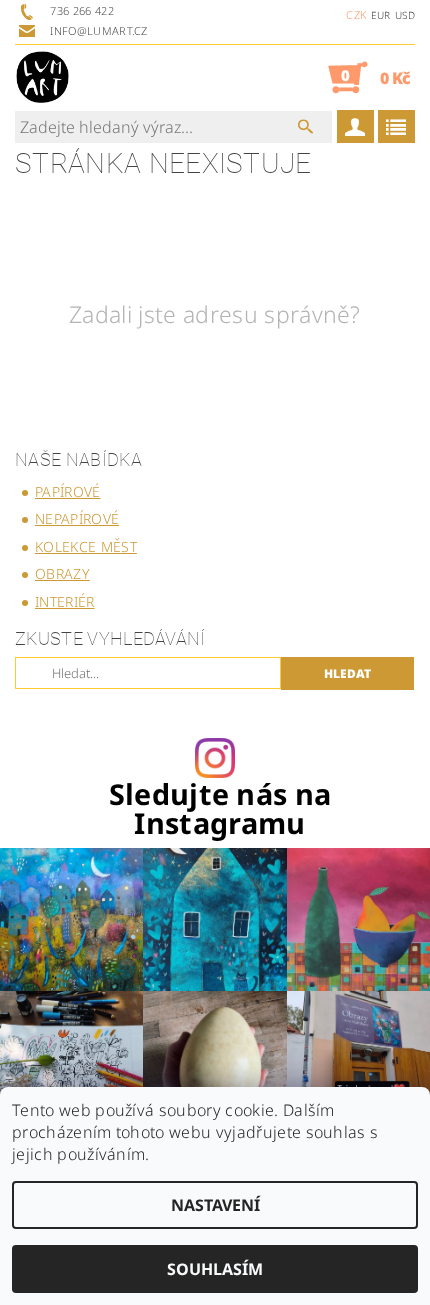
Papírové (68, 491)
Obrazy (62, 573)
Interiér (65, 601)
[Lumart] (42, 77)
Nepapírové (77, 518)
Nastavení (215, 1205)
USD (405, 15)
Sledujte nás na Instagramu (220, 809)
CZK (356, 14)
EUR (381, 15)
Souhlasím (215, 1269)
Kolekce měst (86, 546)
